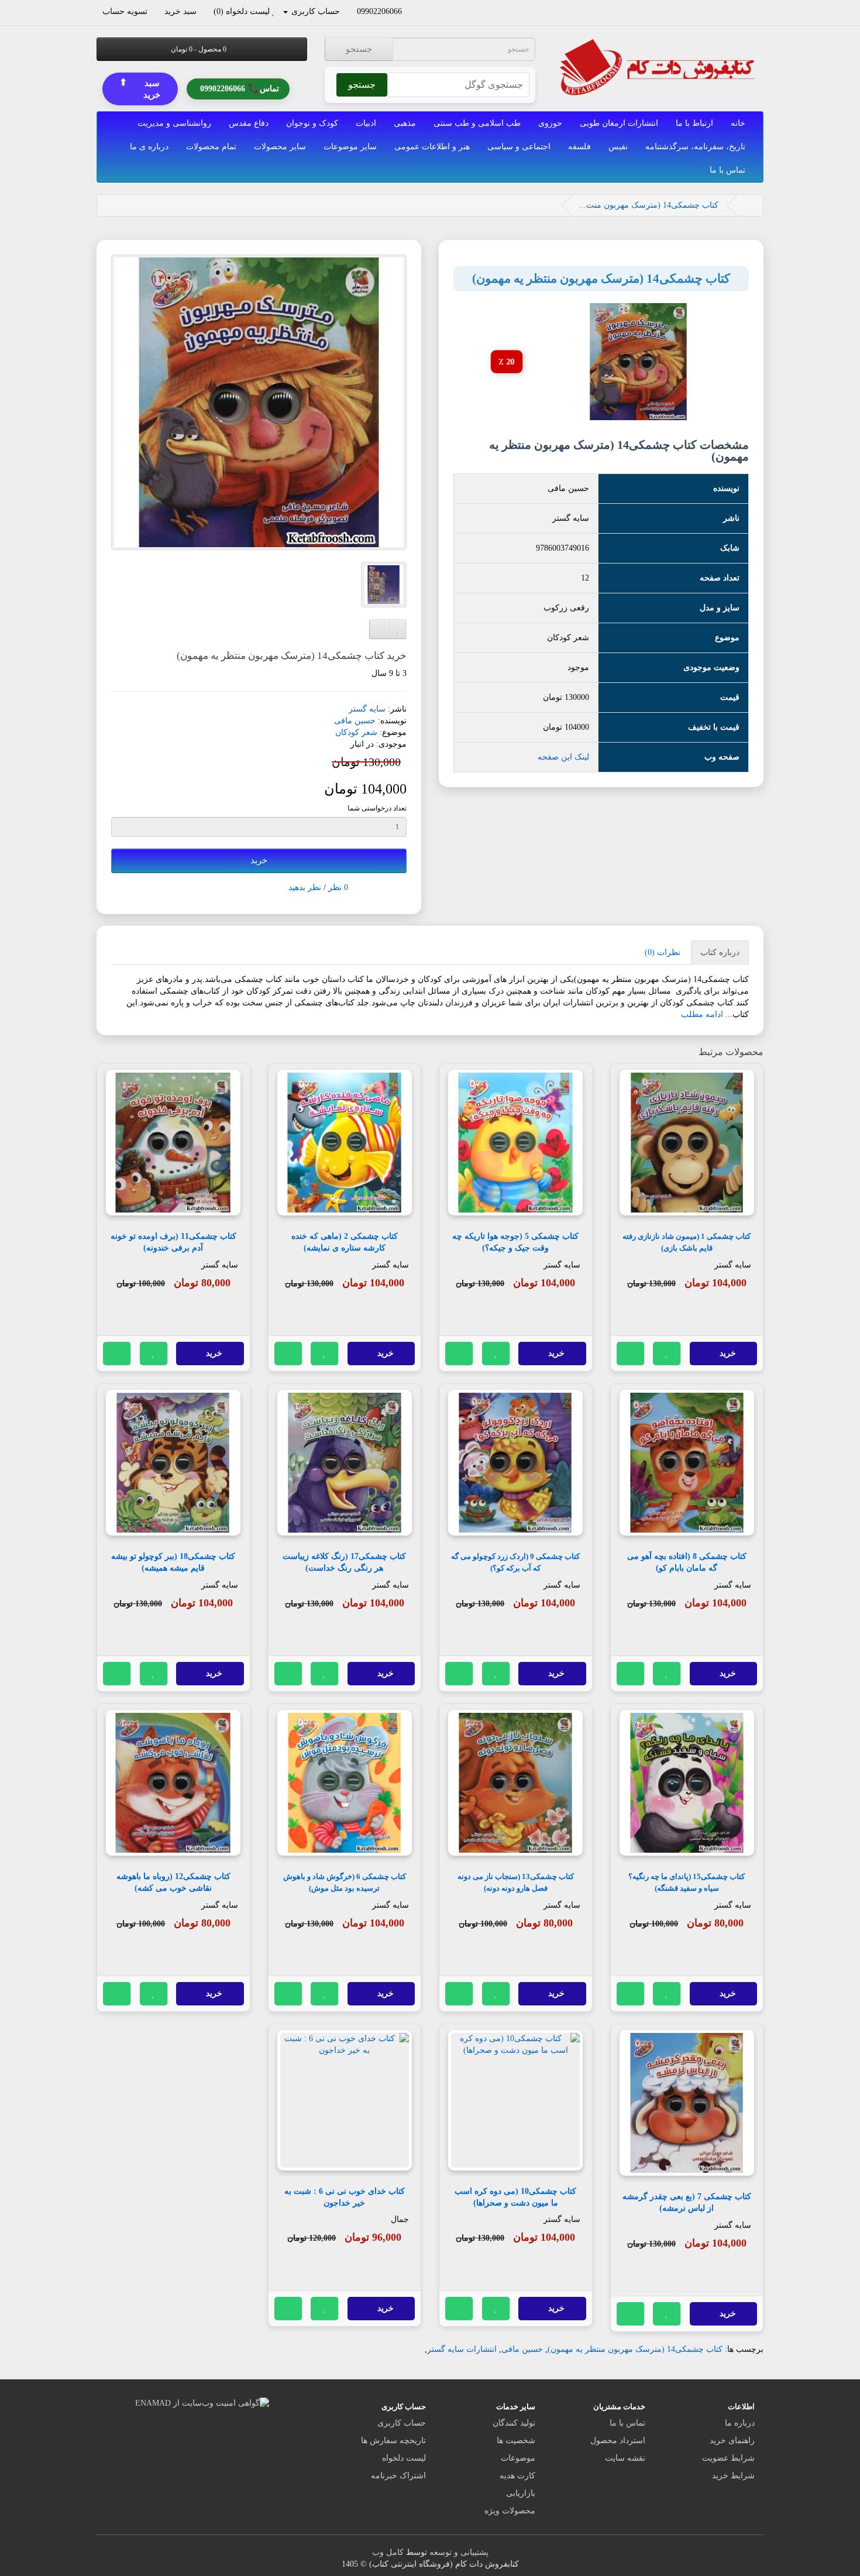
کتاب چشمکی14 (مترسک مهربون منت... (649, 205)
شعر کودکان (356, 732)
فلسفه (579, 147)
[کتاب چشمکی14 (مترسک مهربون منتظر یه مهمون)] (259, 402)
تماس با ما (727, 170)
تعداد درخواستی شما (377, 808)
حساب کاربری (402, 2423)
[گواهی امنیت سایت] (202, 2402)
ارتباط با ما (694, 123)
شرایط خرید (733, 2476)
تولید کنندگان (514, 2423)
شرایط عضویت (728, 2458)
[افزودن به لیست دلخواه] (667, 1354)
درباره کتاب (720, 952)
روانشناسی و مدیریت (174, 123)
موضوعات (518, 2458)
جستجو (359, 49)
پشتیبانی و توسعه (459, 2552)
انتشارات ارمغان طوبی (619, 123)
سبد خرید (140, 88)
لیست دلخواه (404, 2458)
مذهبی (405, 123)
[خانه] (748, 205)
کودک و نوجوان (312, 123)
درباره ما (740, 2423)
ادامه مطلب (702, 1014)
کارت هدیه (517, 2476)
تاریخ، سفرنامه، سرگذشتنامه (695, 147)
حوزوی (550, 123)
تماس (240, 88)
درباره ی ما (149, 147)
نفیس (618, 147)
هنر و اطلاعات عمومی (432, 147)
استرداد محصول (618, 2441)
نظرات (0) (663, 952)
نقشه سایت (625, 2458)
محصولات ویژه (510, 2511)
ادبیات (366, 123)
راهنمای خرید (732, 2441)
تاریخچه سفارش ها (393, 2441)
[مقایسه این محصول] (631, 1354)
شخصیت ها (516, 2441)
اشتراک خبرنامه (398, 2476)
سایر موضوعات (350, 147)
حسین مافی (355, 721)
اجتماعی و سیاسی (519, 147)
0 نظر (338, 887)
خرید (259, 860)
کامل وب (388, 2552)
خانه (738, 123)
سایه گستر (367, 709)
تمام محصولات (211, 147)
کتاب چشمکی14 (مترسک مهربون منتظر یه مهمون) (635, 2349)
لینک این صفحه (563, 757)
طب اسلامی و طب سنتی (477, 123)
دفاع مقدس (249, 123)
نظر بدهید (305, 887)
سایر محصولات (280, 147)
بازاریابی (521, 2493)
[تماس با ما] (407, 11)
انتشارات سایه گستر (462, 2349)
